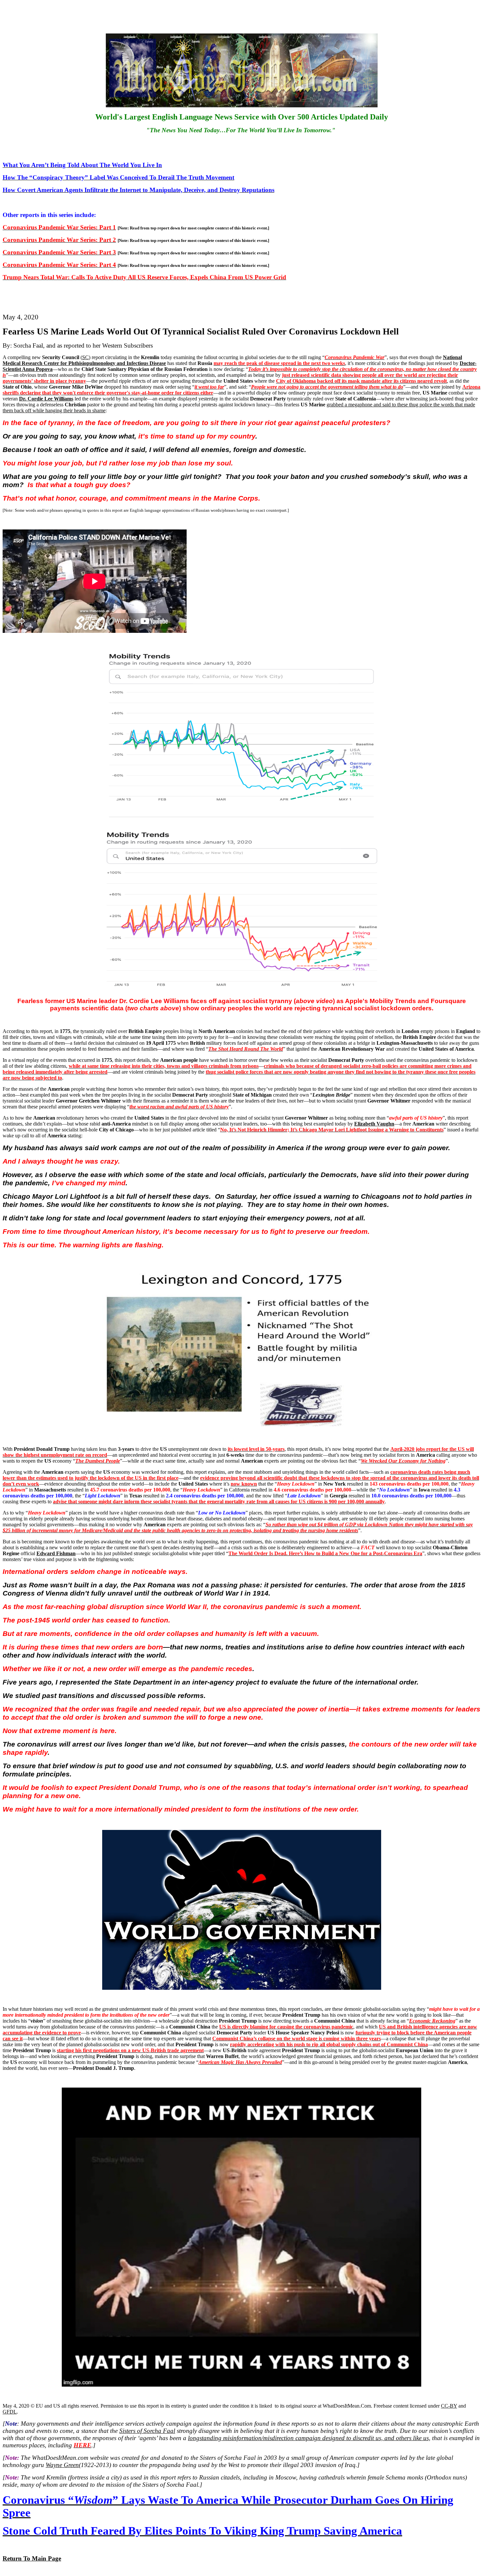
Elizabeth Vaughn (374, 1124)
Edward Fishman (56, 1553)
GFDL (10, 2412)
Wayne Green (62, 2465)
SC (85, 357)
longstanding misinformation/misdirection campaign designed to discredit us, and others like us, (309, 2438)
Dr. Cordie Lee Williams (46, 399)
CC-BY (449, 2406)
